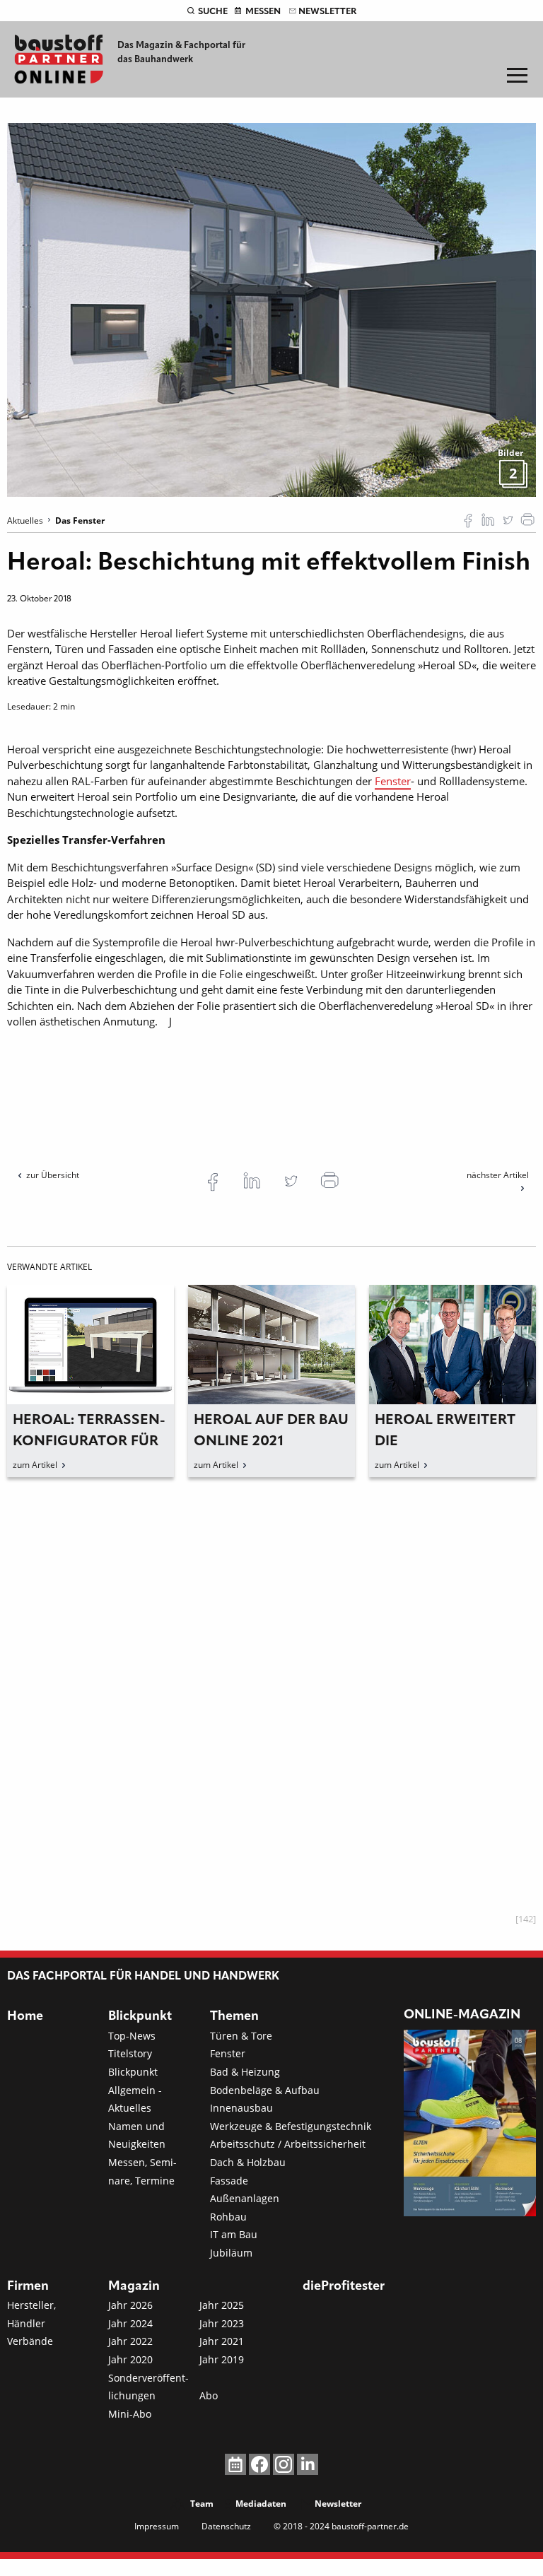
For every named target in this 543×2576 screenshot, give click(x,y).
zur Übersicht (53, 1175)
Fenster (393, 781)
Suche (213, 12)
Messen (263, 12)
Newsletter (327, 12)
